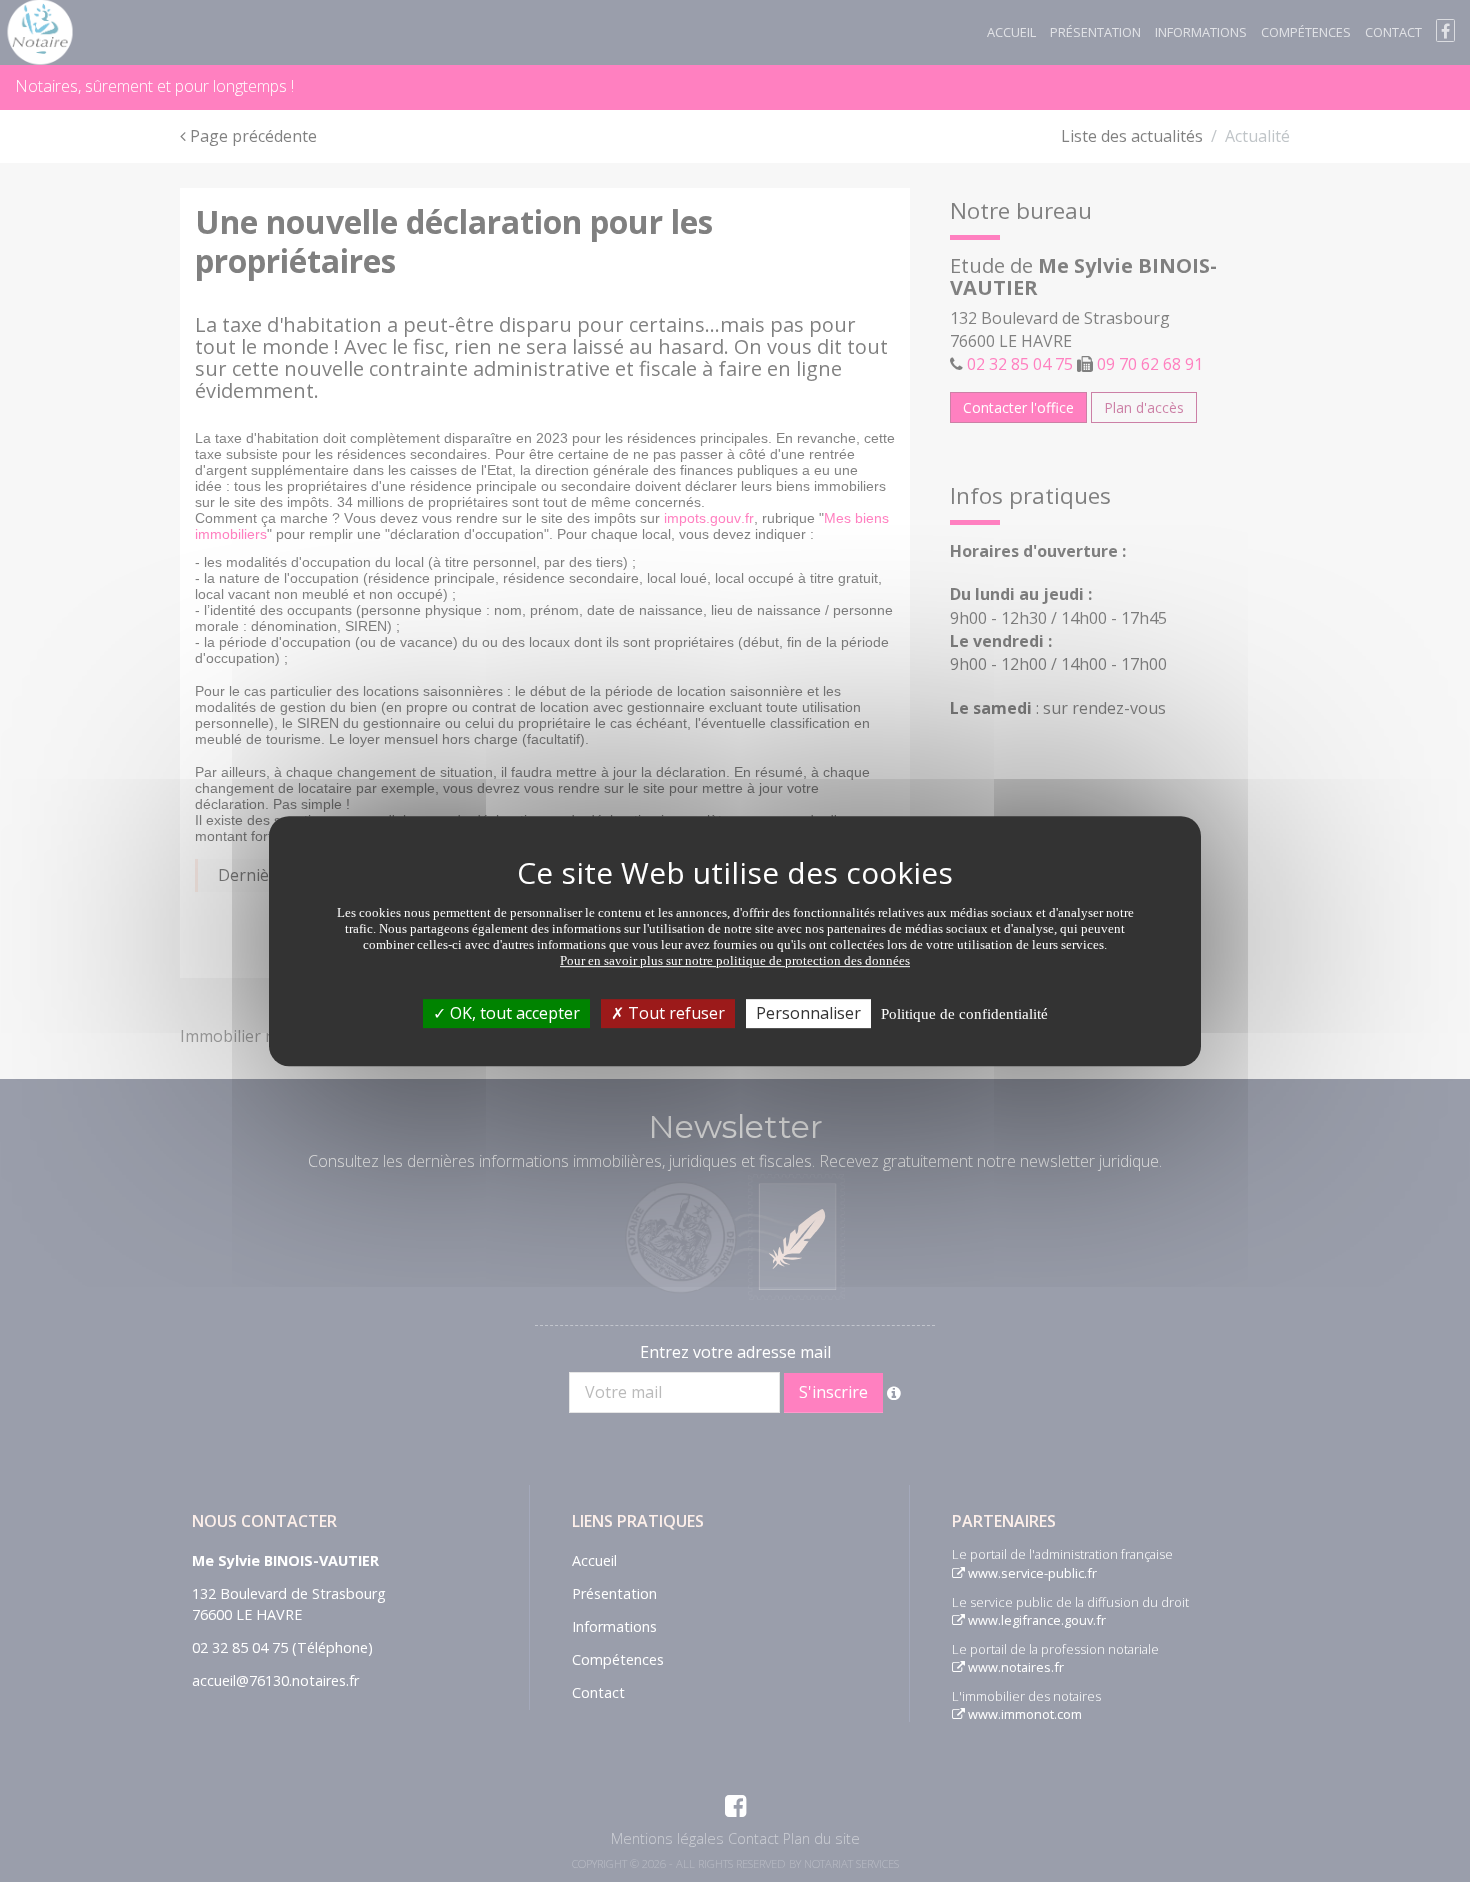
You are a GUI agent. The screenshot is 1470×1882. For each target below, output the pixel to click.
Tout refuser (674, 1013)
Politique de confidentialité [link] (964, 1014)
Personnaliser (808, 1013)
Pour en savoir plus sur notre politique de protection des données (735, 960)
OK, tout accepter (513, 1013)
